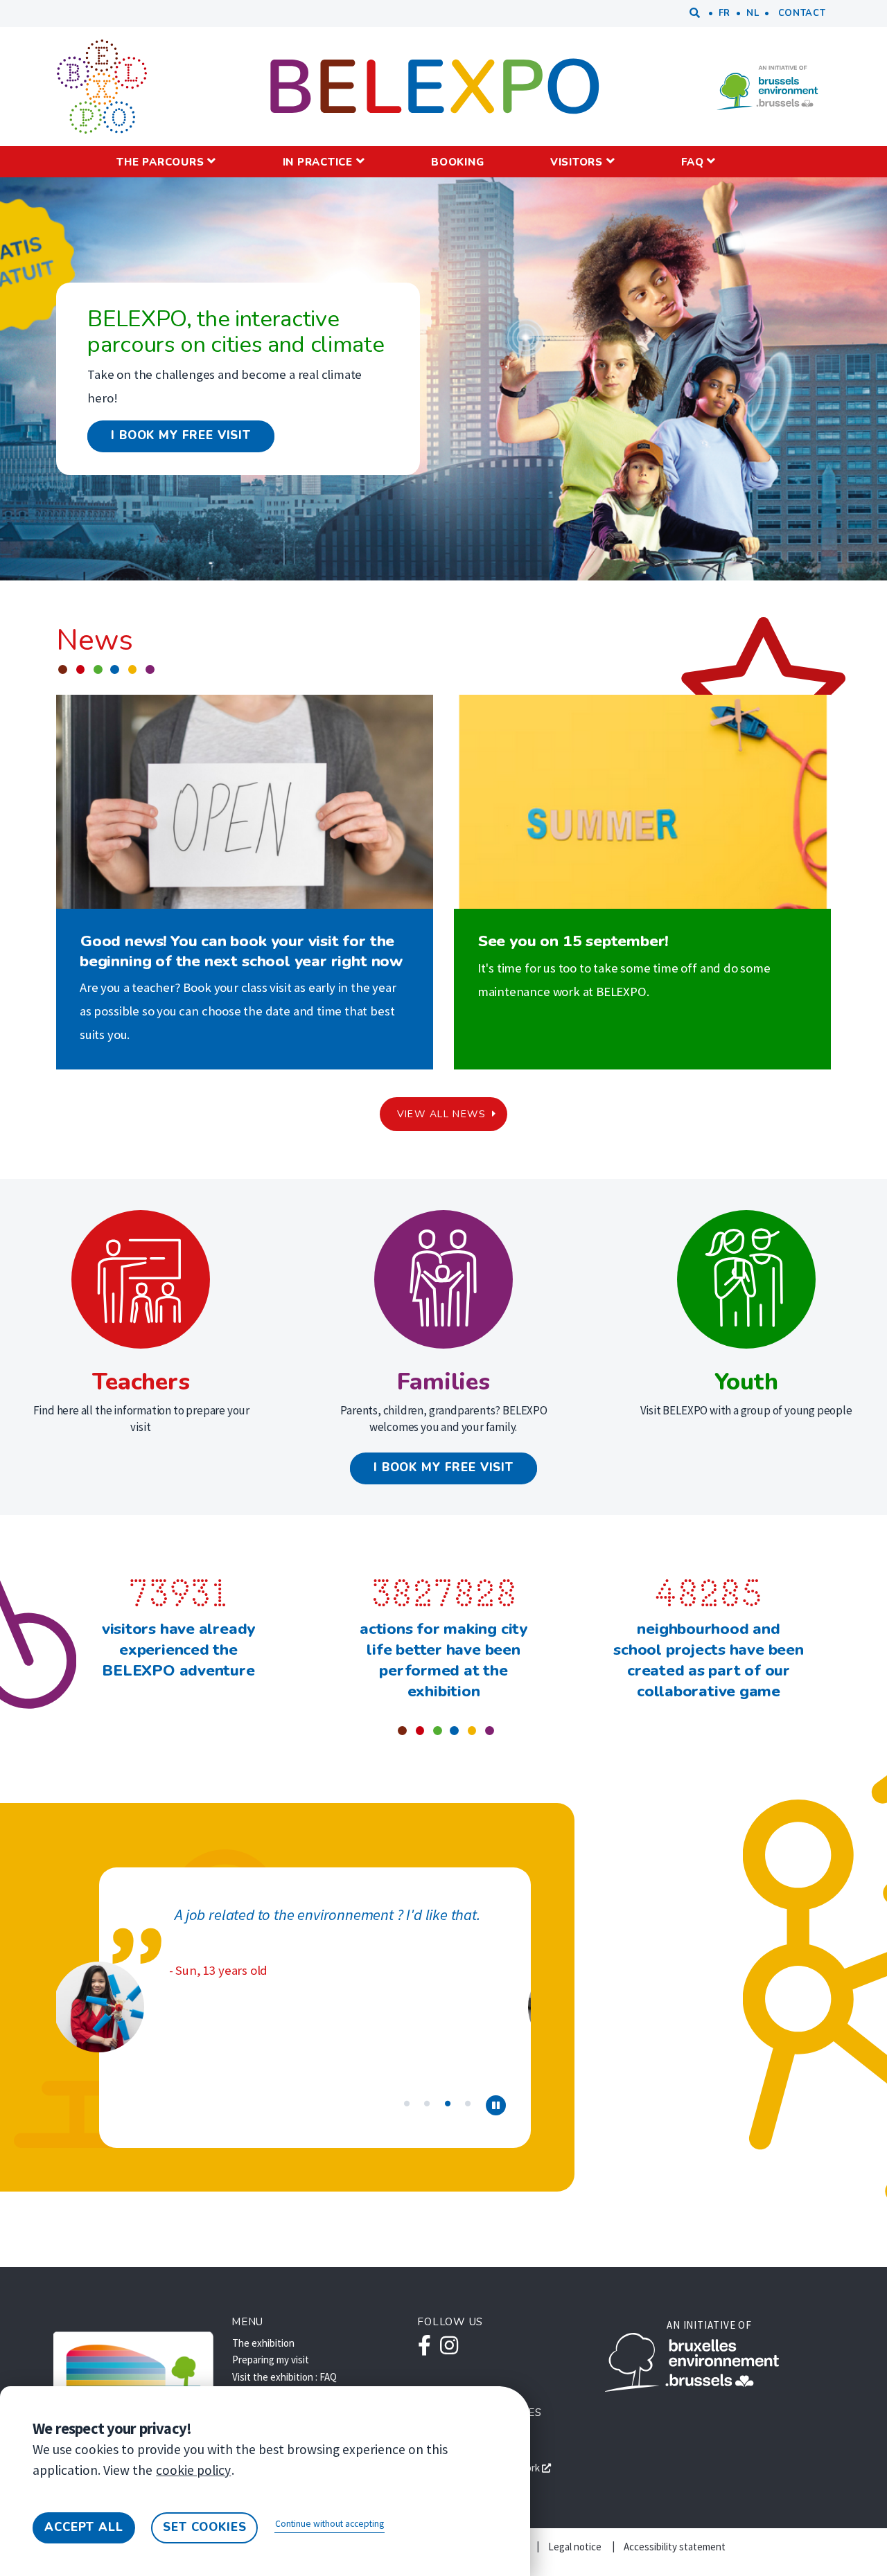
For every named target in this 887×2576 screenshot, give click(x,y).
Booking (457, 162)
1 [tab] (407, 2102)
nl (753, 13)
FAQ (692, 162)
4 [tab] (468, 2102)
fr (724, 13)
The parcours (160, 162)
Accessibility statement (675, 2547)
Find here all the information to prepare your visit (142, 1419)
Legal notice (575, 2547)
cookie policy (193, 2470)
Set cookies (204, 2527)
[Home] (102, 87)
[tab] (496, 2106)
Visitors (577, 162)
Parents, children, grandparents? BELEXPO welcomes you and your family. (444, 1419)
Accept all (84, 2527)
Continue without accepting (330, 2524)
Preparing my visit (271, 2360)
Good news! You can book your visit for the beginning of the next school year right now (241, 951)
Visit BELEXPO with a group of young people (746, 1410)
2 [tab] (427, 2102)
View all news (441, 1114)
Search (695, 14)
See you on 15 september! (573, 941)
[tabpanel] (293, 1997)
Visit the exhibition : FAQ (284, 2377)
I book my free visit (181, 435)
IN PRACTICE (318, 162)
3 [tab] (448, 2102)
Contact (802, 13)
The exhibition (263, 2343)
